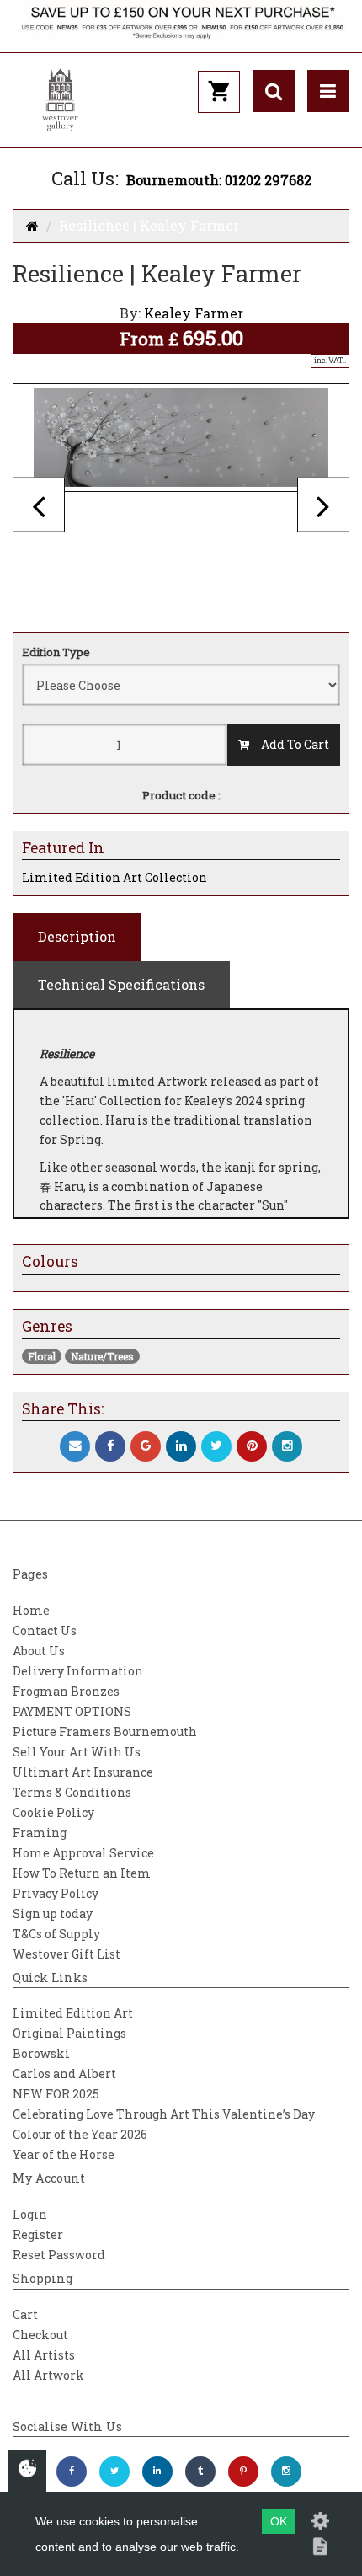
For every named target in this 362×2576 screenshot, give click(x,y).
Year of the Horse (64, 2154)
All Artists (44, 2355)
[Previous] (39, 505)
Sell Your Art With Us (77, 1752)
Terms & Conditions (72, 1792)
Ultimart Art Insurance (83, 1772)
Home (31, 1610)
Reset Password (59, 2255)
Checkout (40, 2335)
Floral (42, 1356)
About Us (39, 1651)
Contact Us (45, 1630)
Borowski (41, 2053)
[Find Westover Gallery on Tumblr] (200, 2472)
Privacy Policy (56, 1893)
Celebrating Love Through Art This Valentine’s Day (164, 2114)
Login (30, 2214)
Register (38, 2234)
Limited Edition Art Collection (114, 877)
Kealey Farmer (194, 313)
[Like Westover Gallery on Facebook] (72, 2472)
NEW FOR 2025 (56, 2094)
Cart (25, 2314)
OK (279, 2521)
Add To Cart (289, 744)
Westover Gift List (67, 1954)
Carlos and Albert (64, 2074)
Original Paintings (69, 2033)
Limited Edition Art (73, 2013)
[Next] (323, 505)
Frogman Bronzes (66, 1691)
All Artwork (48, 2375)
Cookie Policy (53, 1812)
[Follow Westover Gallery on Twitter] (114, 2472)
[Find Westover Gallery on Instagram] (286, 2472)
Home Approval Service (83, 1853)
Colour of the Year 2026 (80, 2134)
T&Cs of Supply (56, 1934)
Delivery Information (78, 1671)
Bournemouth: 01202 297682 (219, 180)
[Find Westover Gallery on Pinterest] (243, 2472)
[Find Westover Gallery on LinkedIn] (157, 2472)
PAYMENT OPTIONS (72, 1711)
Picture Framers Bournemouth (105, 1732)
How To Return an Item (82, 1873)
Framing (40, 1833)
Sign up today (53, 1913)
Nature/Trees (102, 1356)
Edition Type (56, 652)
